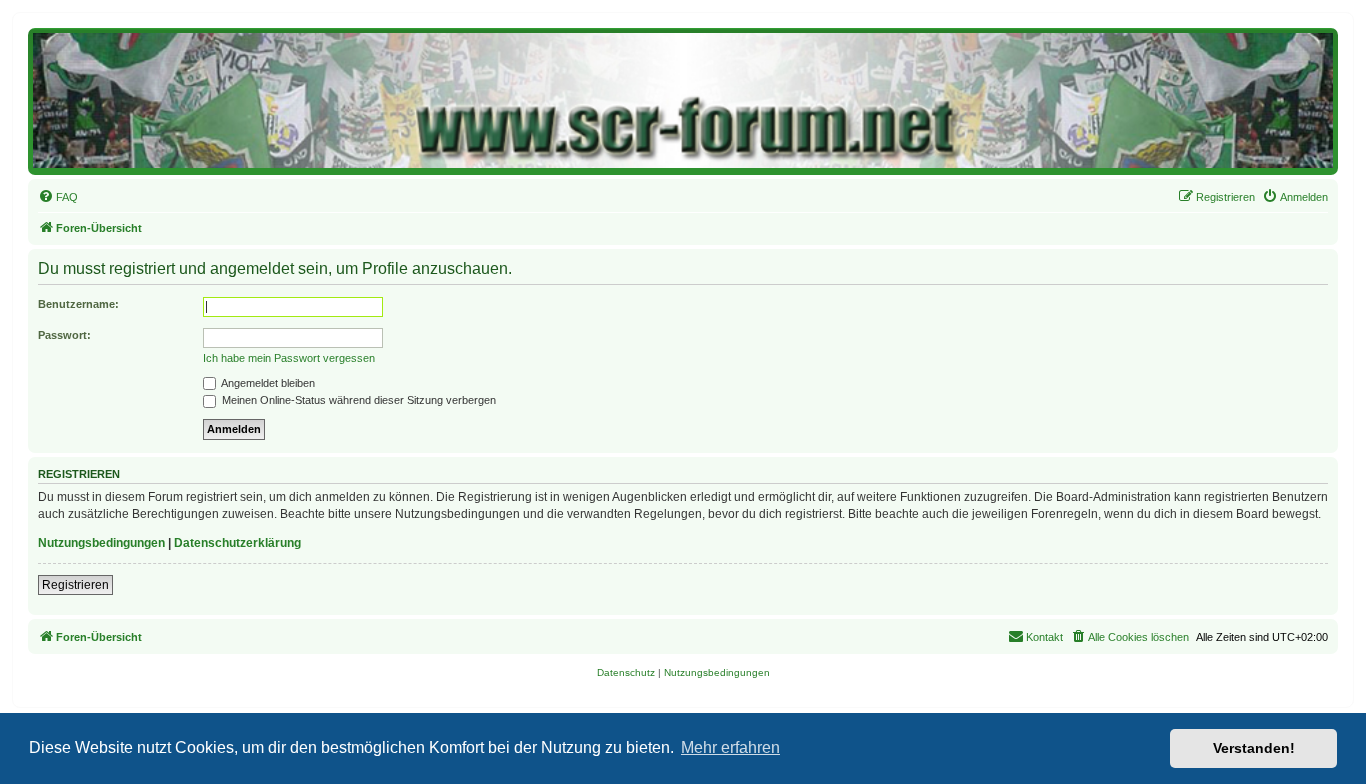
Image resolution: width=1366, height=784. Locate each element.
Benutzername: (78, 304)
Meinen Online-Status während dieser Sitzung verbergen (357, 400)
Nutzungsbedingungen (101, 543)
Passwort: (64, 335)
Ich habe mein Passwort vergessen (289, 358)
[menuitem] (58, 197)
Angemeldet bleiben (267, 383)
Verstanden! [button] (1254, 748)
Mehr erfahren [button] (730, 747)
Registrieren (75, 585)
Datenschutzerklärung (237, 543)
